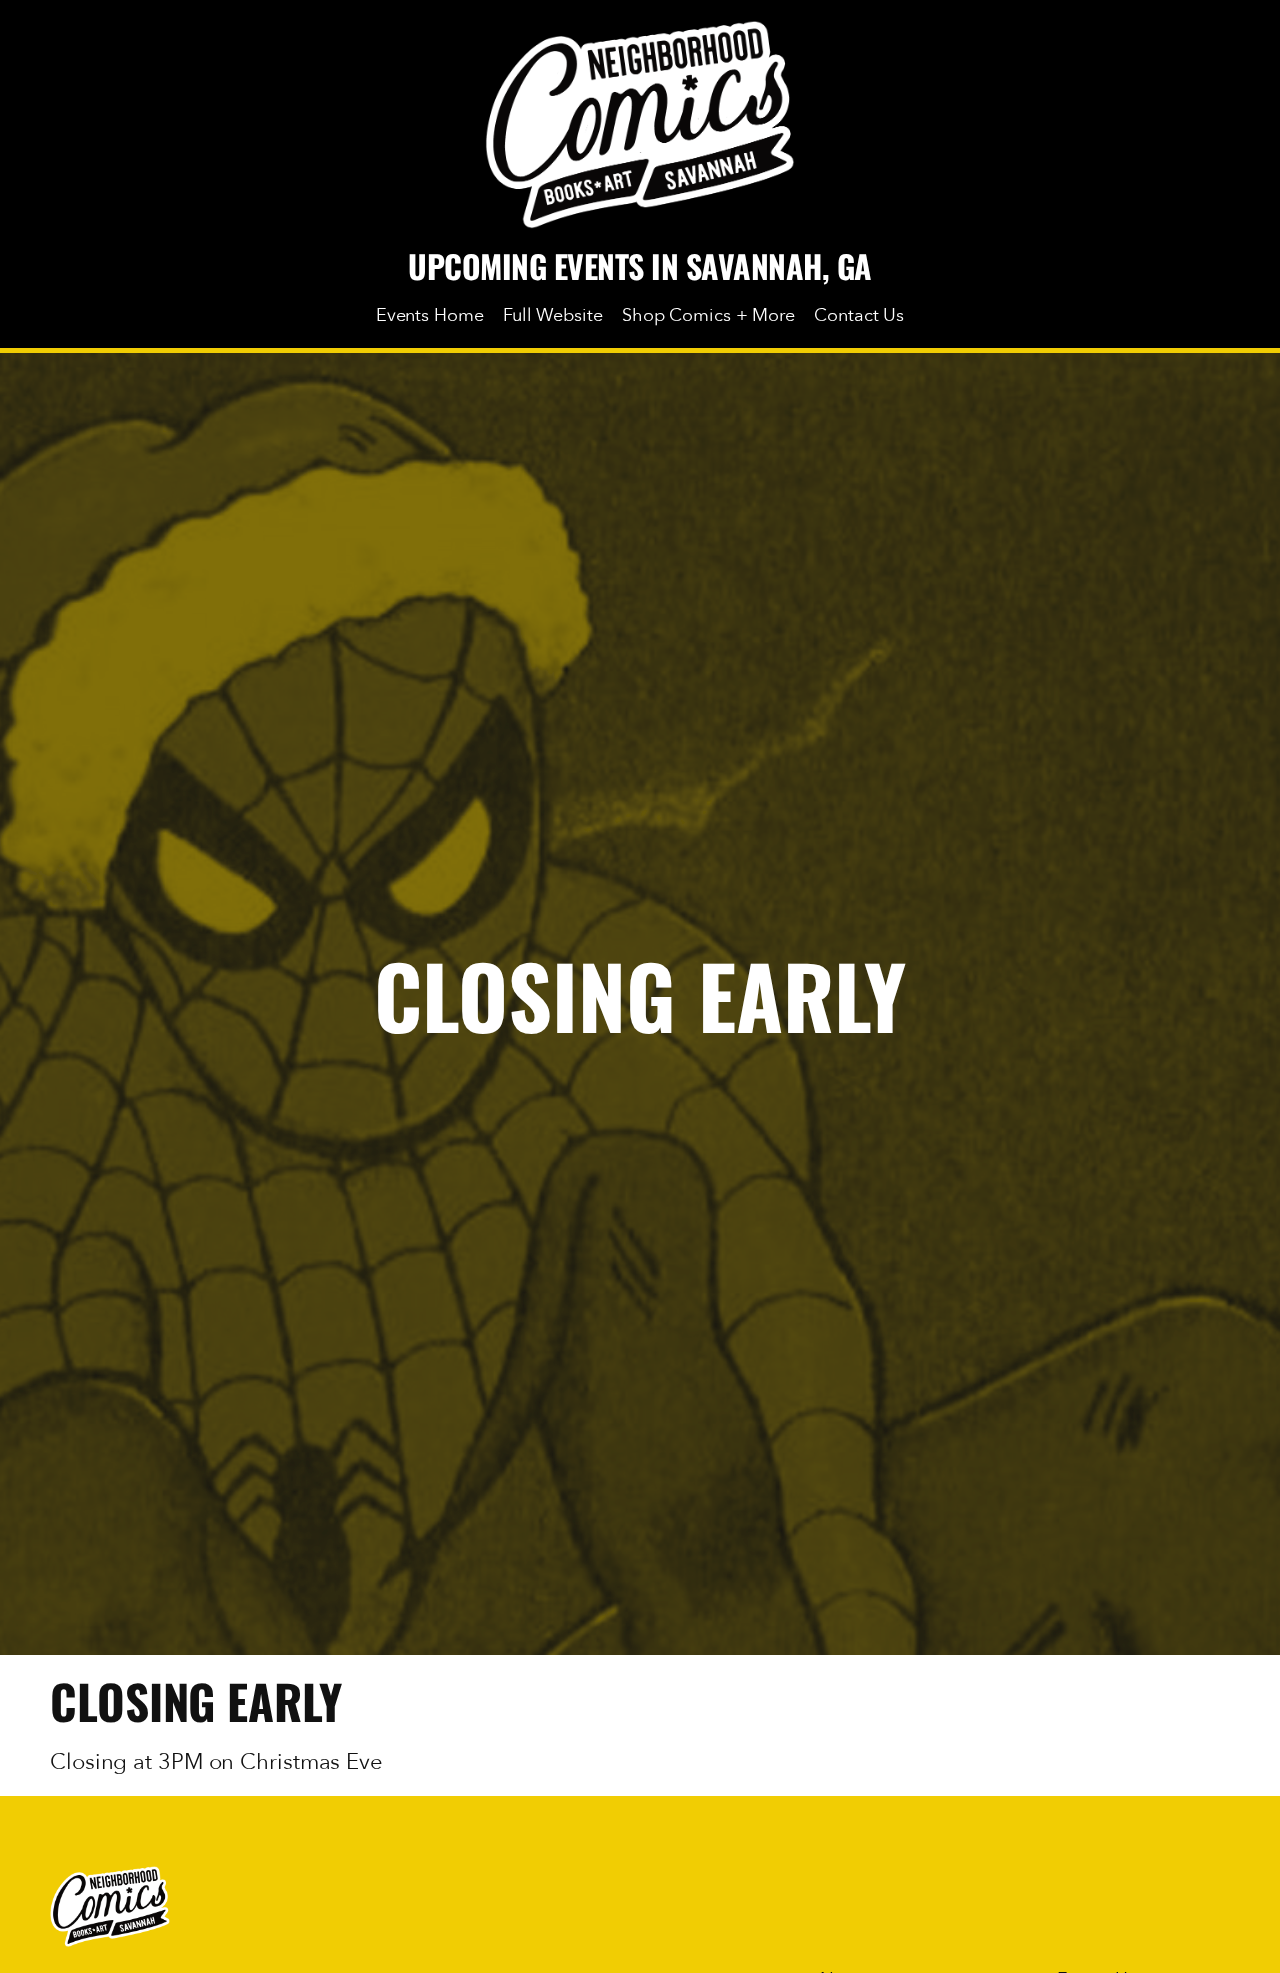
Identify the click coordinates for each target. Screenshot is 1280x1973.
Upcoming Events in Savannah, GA (640, 265)
